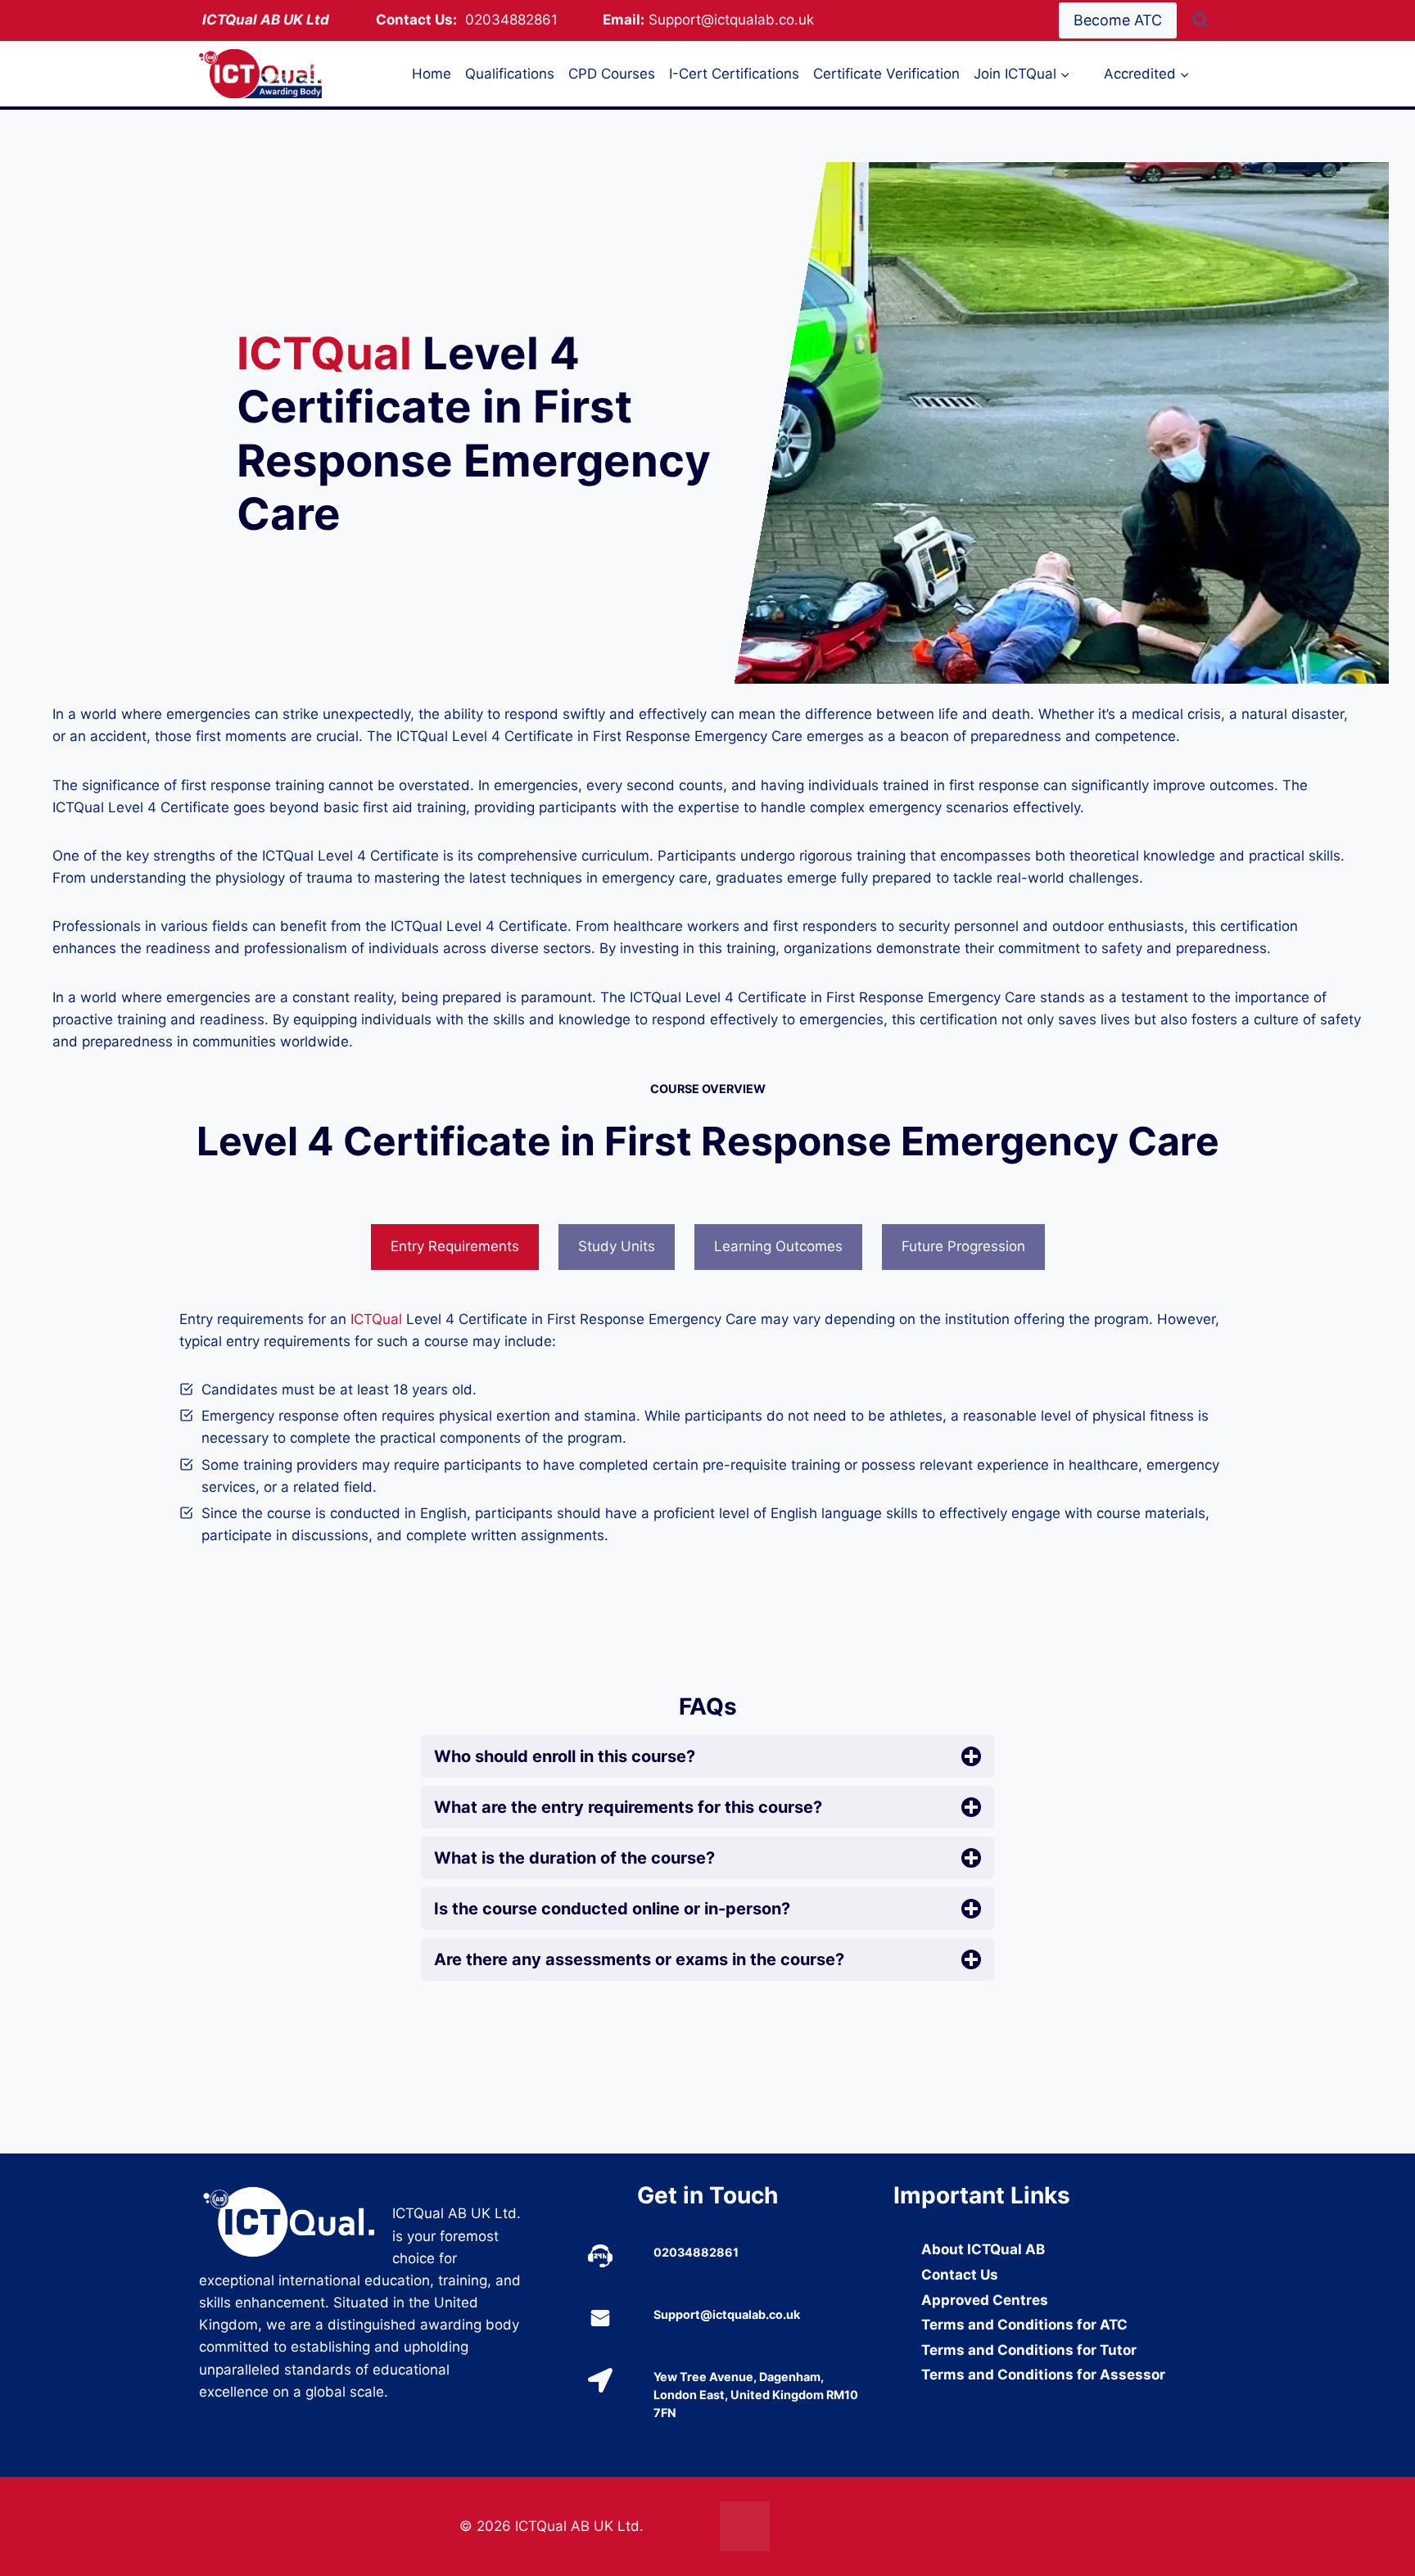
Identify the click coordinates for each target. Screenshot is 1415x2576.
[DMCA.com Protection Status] (838, 2526)
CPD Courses (612, 74)
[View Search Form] (1200, 20)
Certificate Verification (886, 74)
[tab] (455, 1247)
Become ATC (1118, 20)
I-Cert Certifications (734, 74)
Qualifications (510, 74)
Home (432, 74)
